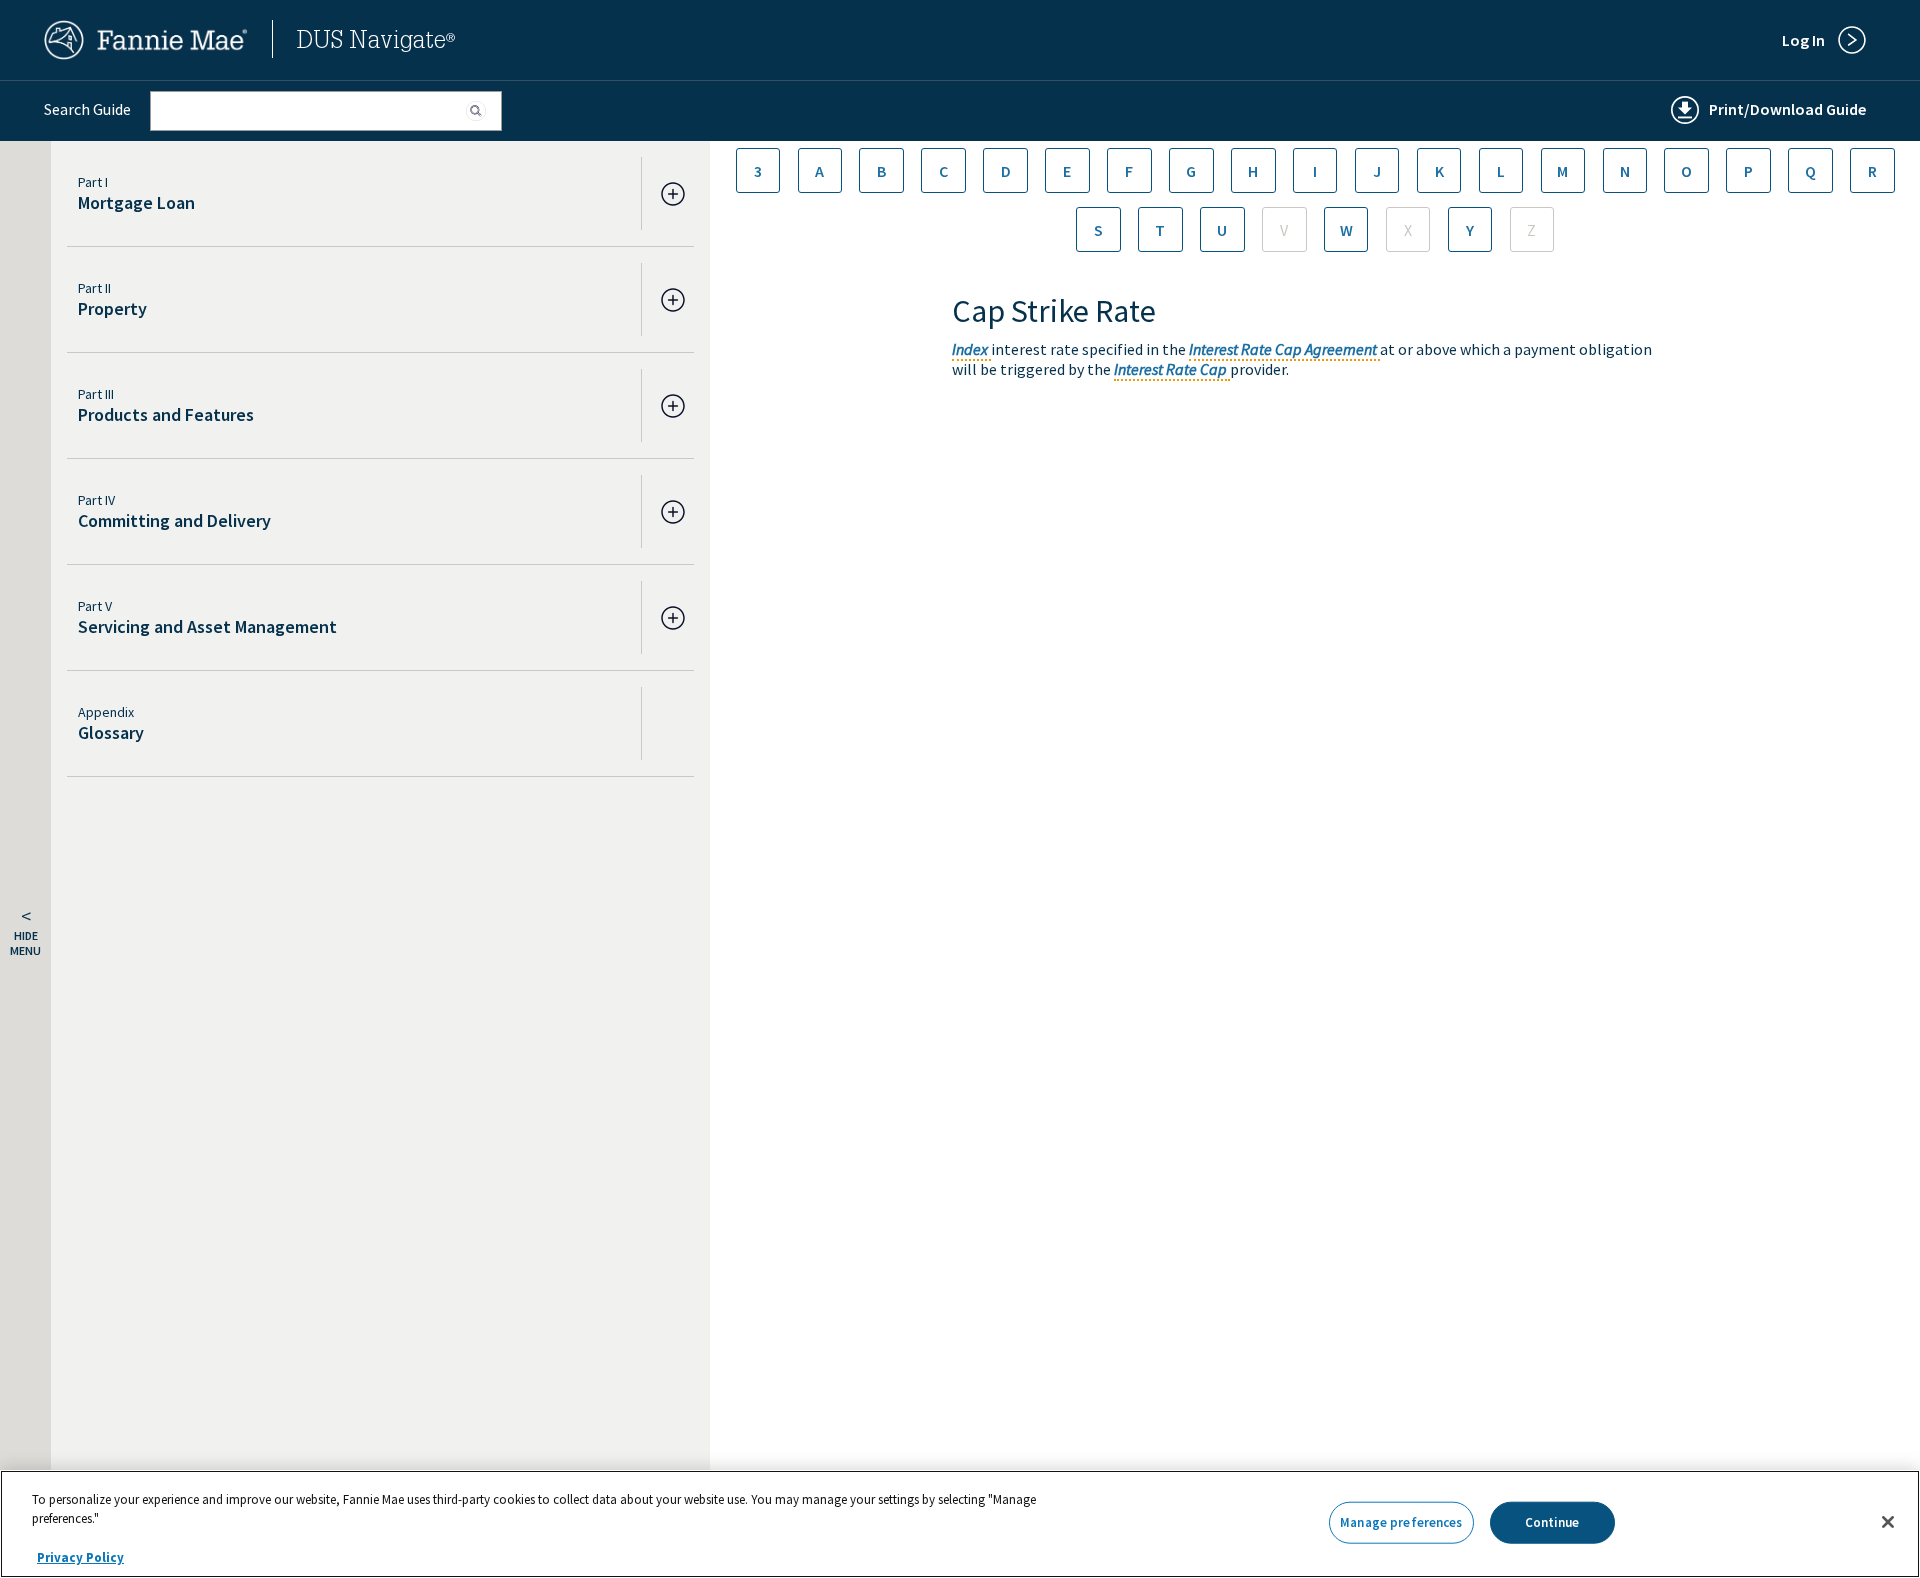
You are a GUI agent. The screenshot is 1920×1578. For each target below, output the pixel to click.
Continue (1552, 1522)
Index (970, 349)
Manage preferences (1401, 1522)
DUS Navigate (376, 43)
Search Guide (87, 109)
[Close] (1888, 1522)
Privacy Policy (80, 1557)
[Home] (146, 54)
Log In (1803, 40)
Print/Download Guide (1787, 109)
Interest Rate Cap (1170, 369)
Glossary (111, 732)
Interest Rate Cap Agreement (1283, 349)
